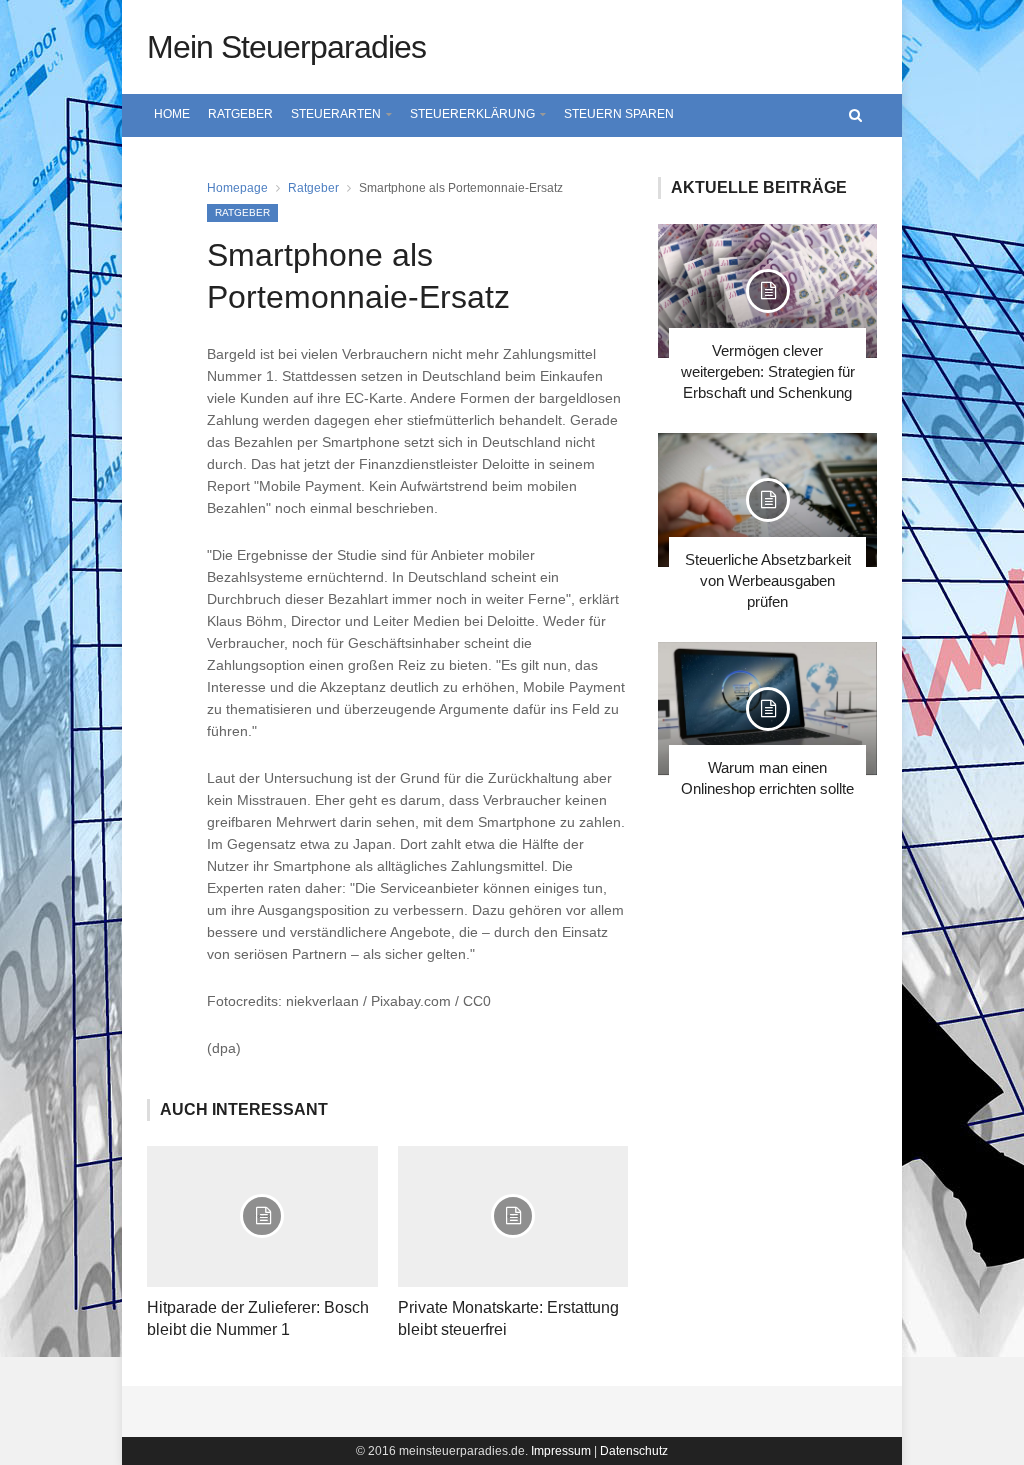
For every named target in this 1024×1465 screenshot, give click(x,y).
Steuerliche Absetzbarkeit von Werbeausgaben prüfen (768, 580)
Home (172, 114)
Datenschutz (634, 1451)
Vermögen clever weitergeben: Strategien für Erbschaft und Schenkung (768, 371)
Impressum (561, 1451)
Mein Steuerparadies (286, 47)
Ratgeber (240, 114)
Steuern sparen (619, 114)
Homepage (237, 188)
